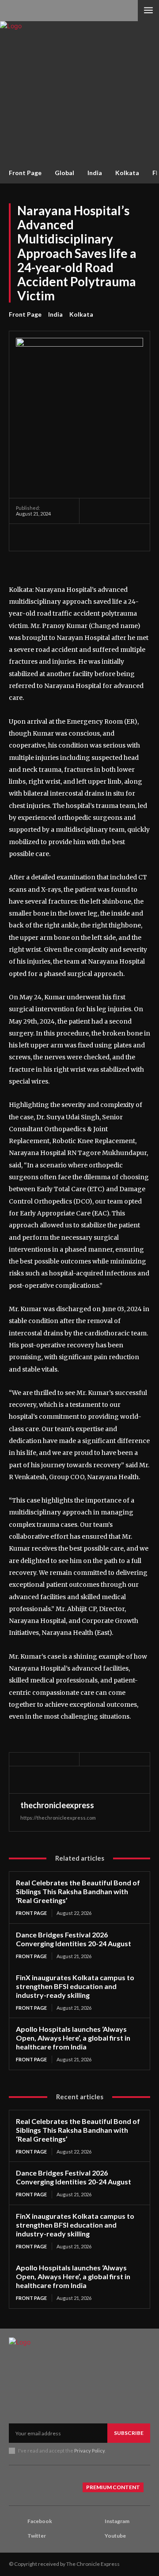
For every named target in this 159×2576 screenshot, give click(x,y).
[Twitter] (45, 537)
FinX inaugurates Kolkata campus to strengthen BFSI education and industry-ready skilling (75, 1986)
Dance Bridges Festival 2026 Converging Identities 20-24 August (74, 1939)
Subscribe (129, 2433)
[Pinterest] (65, 537)
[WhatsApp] (86, 537)
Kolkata (81, 314)
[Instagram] (93, 2522)
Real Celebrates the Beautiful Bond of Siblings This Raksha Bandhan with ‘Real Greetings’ (78, 1891)
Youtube (115, 2536)
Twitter (37, 2536)
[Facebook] (25, 537)
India (55, 314)
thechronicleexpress (57, 1805)
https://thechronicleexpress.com (58, 1818)
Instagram (117, 2521)
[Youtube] (93, 2536)
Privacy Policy (89, 2451)
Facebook (40, 2521)
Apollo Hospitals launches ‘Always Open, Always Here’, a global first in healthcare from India (73, 2038)
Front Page (25, 314)
